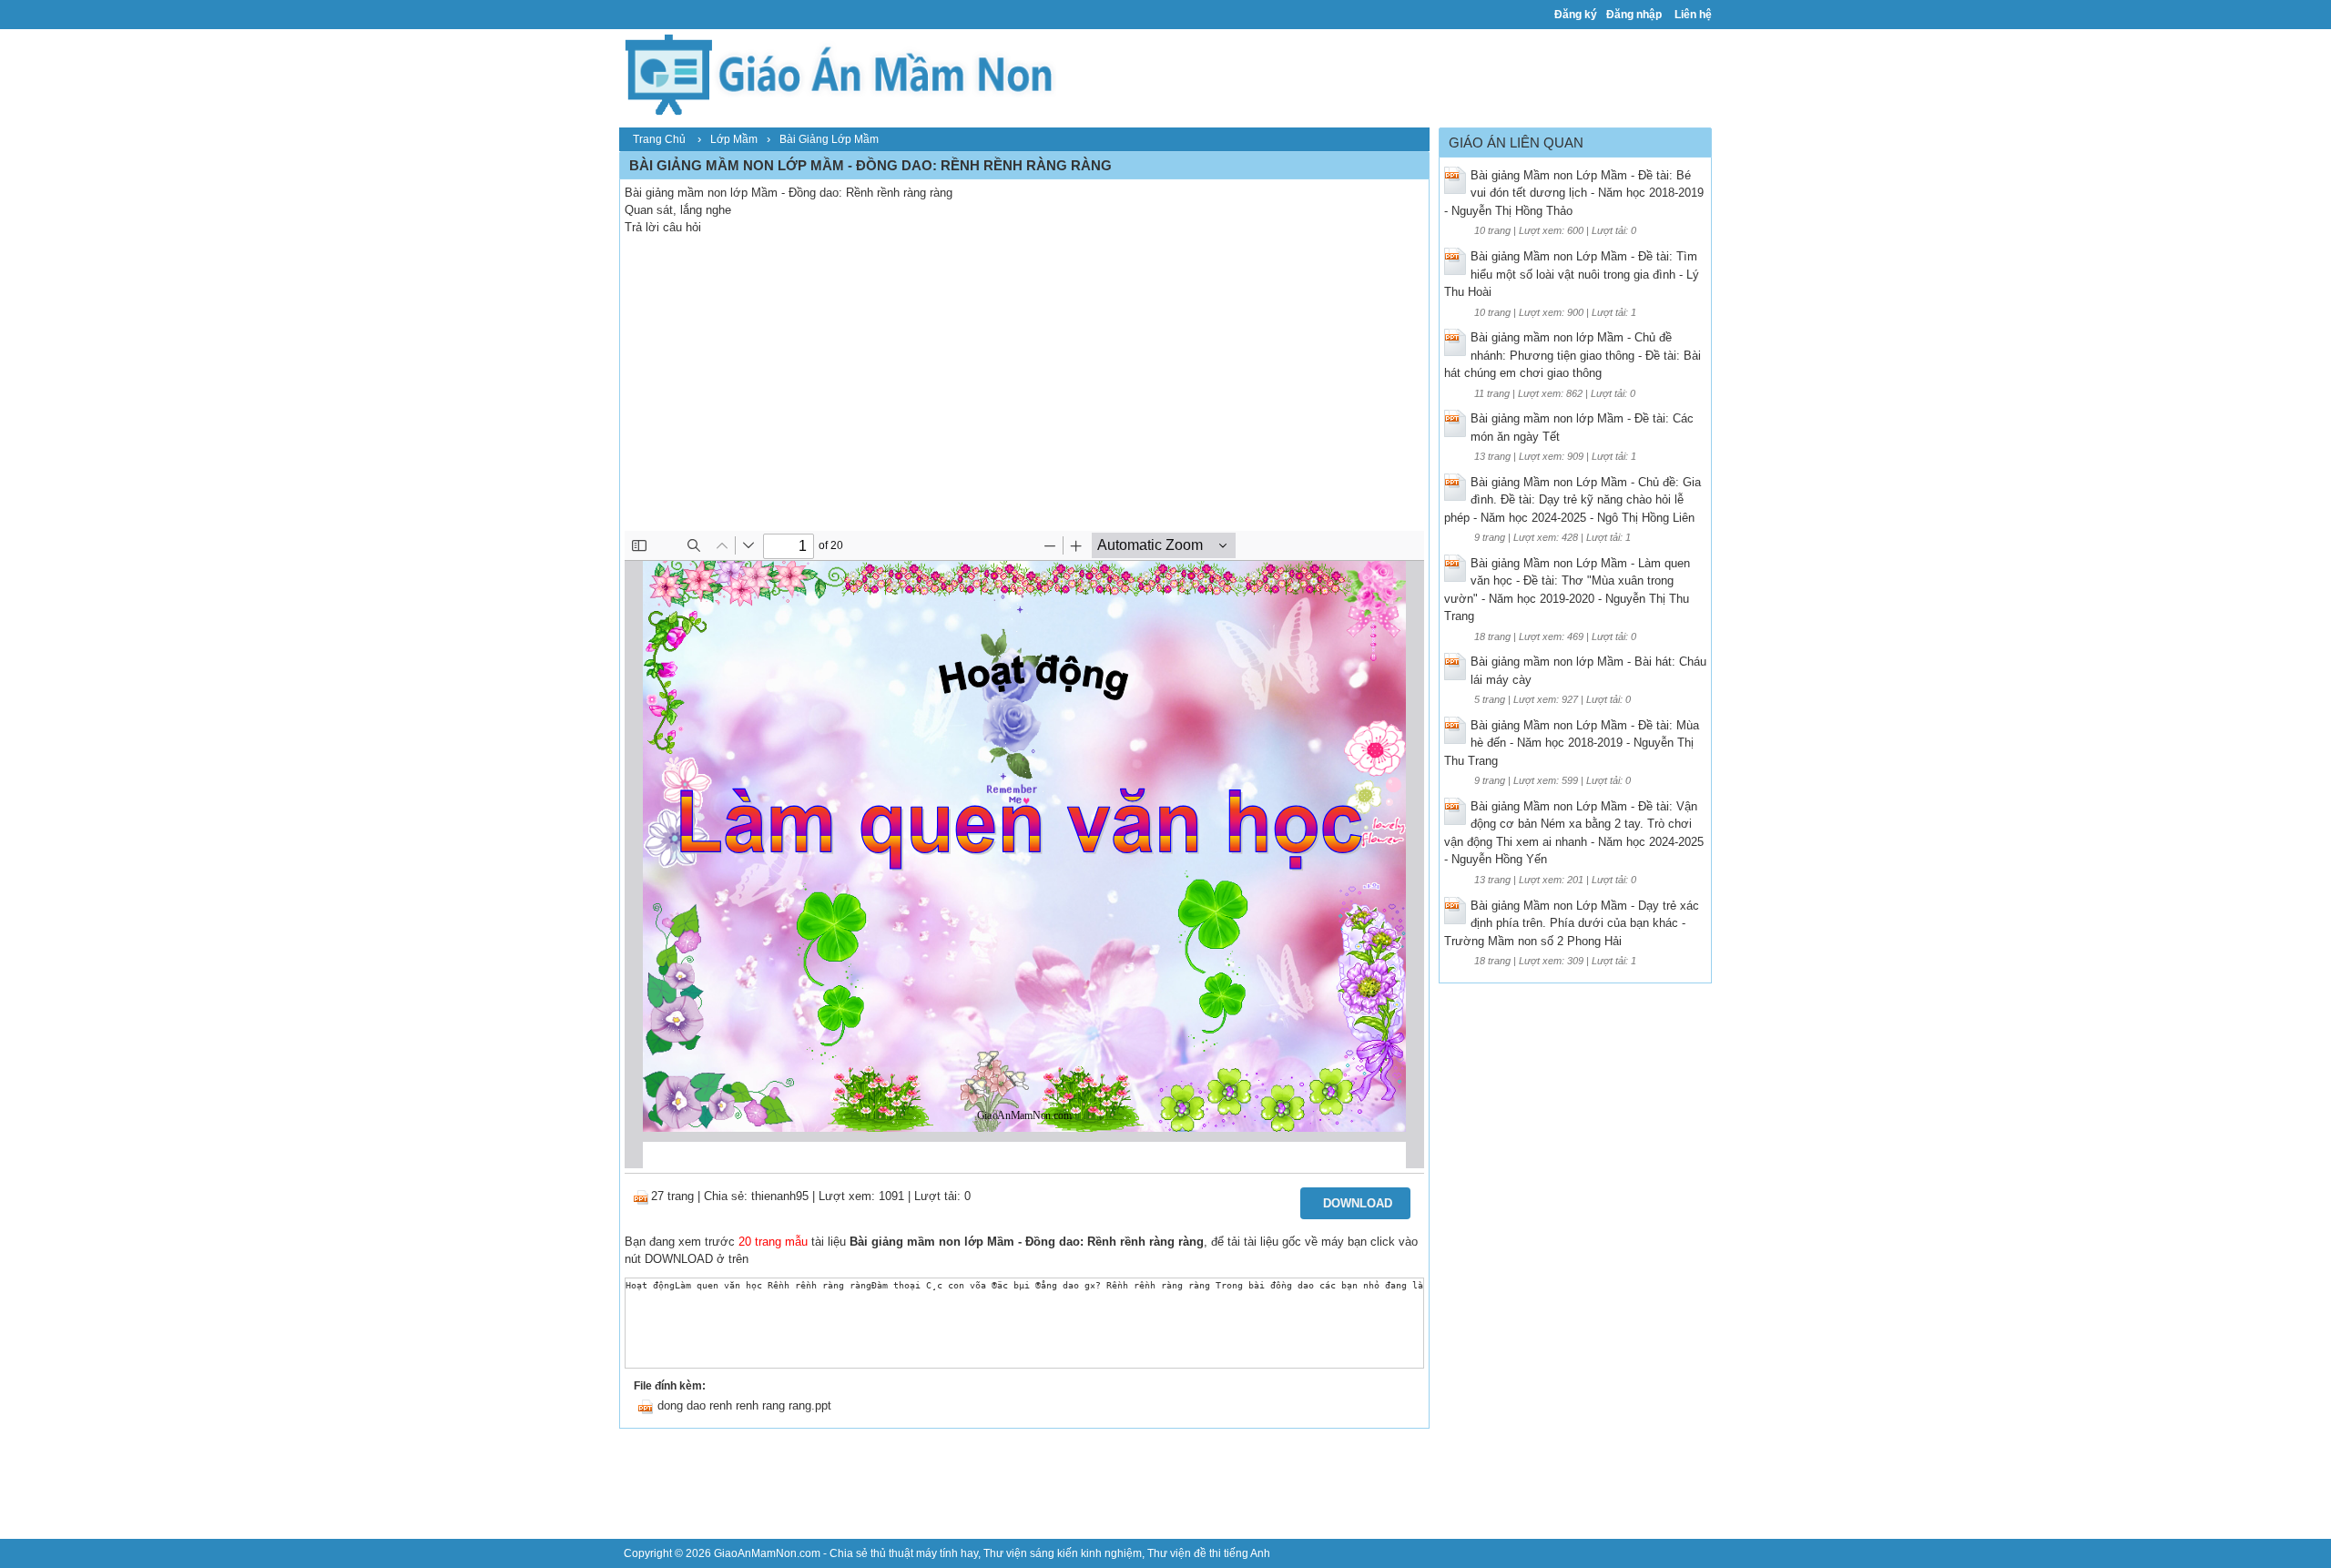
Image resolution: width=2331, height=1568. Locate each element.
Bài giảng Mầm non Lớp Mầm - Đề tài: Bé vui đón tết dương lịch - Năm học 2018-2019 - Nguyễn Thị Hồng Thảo (1574, 193)
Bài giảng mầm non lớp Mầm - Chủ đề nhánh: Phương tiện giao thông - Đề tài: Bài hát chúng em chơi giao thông (1573, 355)
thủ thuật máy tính (914, 1553)
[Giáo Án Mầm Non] (838, 72)
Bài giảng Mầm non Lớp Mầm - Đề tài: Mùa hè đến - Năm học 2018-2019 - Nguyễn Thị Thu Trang (1572, 743)
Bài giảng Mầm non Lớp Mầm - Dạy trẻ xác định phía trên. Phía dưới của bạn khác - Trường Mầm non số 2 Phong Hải (1572, 923)
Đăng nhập (1634, 15)
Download (1358, 1203)
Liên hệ (1693, 15)
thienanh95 (780, 1196)
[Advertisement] (1024, 394)
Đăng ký (1576, 15)
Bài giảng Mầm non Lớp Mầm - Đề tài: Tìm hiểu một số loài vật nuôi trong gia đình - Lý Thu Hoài (1572, 274)
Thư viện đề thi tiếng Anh (1209, 1553)
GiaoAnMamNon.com (767, 1553)
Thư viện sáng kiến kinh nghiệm (1063, 1553)
